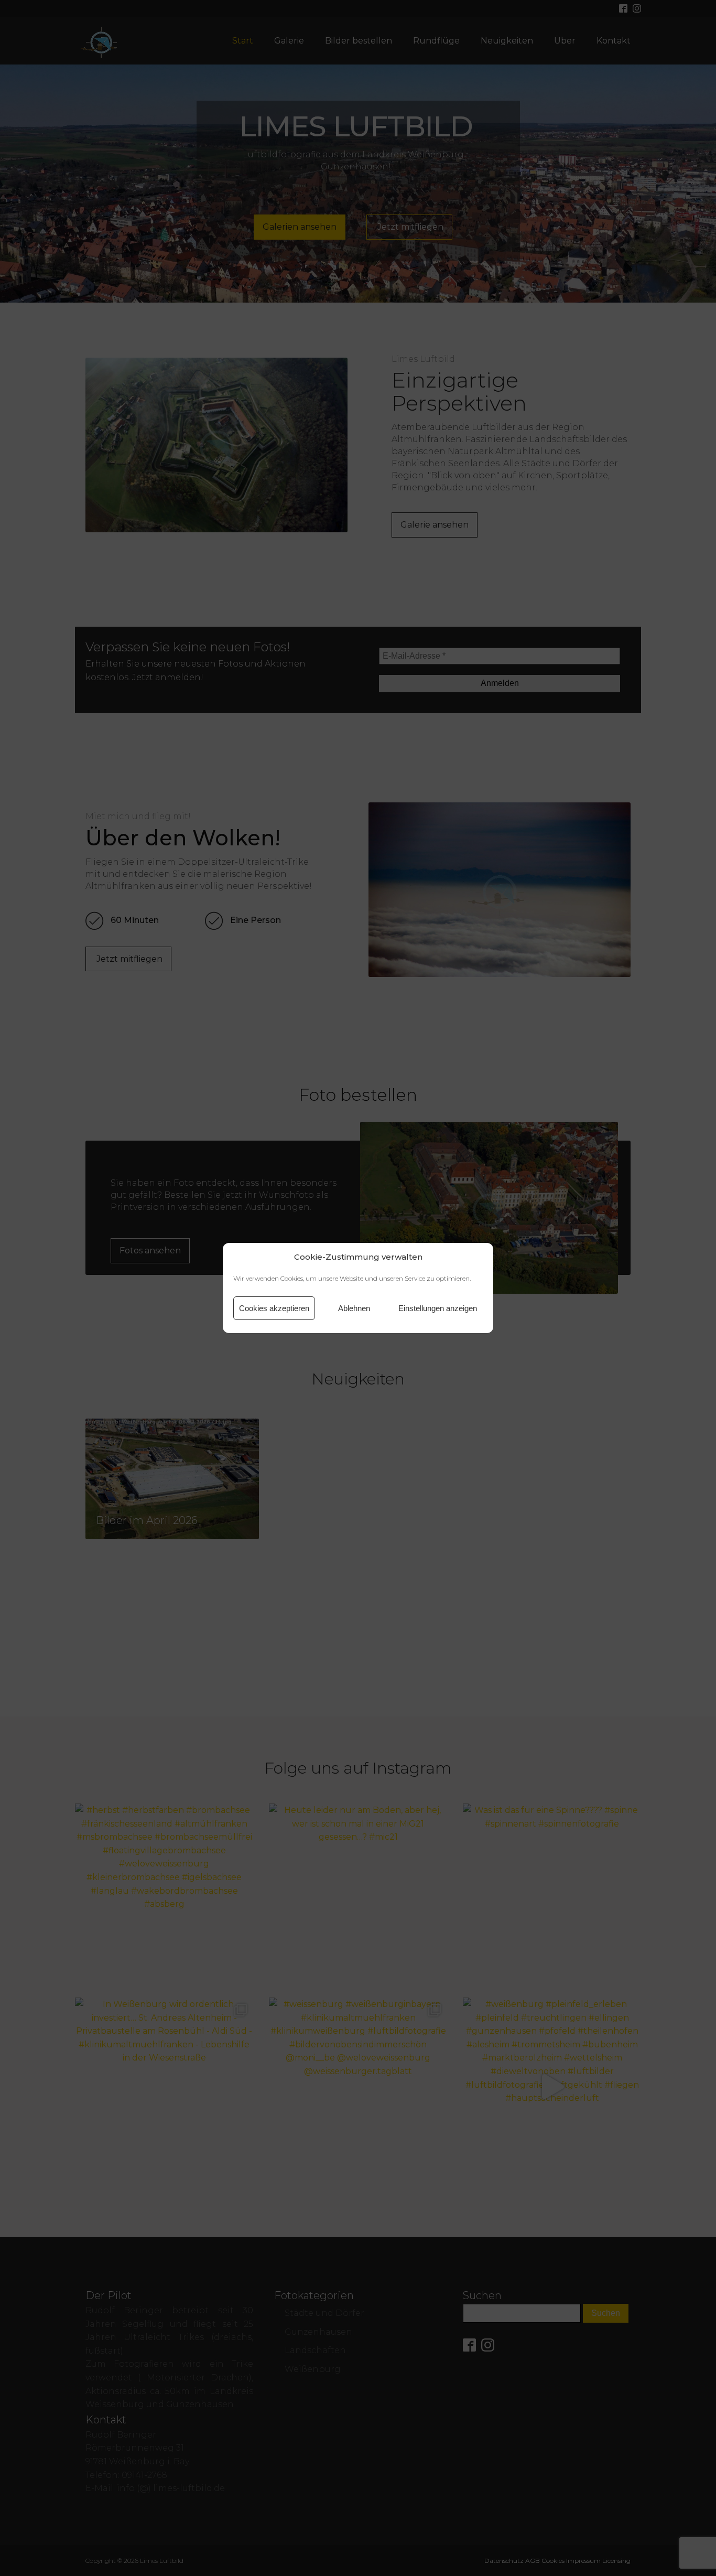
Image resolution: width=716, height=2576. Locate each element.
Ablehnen (354, 1308)
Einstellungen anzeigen (438, 1308)
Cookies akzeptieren (274, 1308)
